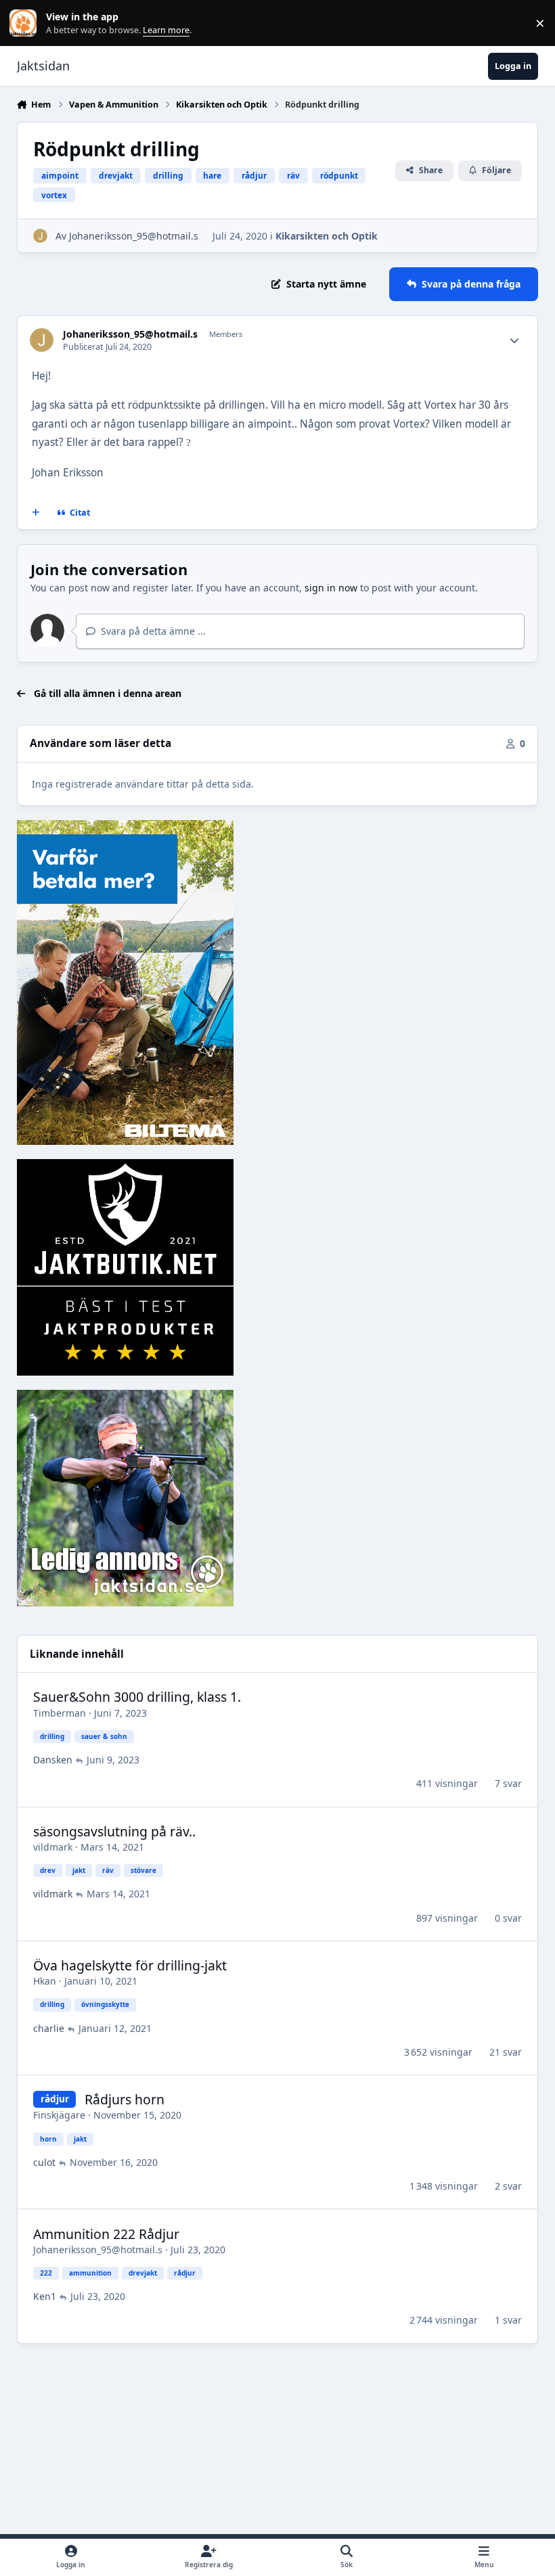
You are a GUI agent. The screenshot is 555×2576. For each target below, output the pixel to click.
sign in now (331, 588)
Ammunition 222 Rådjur (106, 2234)
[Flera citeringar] (35, 513)
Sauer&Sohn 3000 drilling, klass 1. (137, 1697)
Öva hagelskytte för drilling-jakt (130, 1965)
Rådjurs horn (125, 2099)
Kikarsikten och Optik (327, 236)
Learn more (26, 23)
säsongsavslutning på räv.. (114, 1831)
